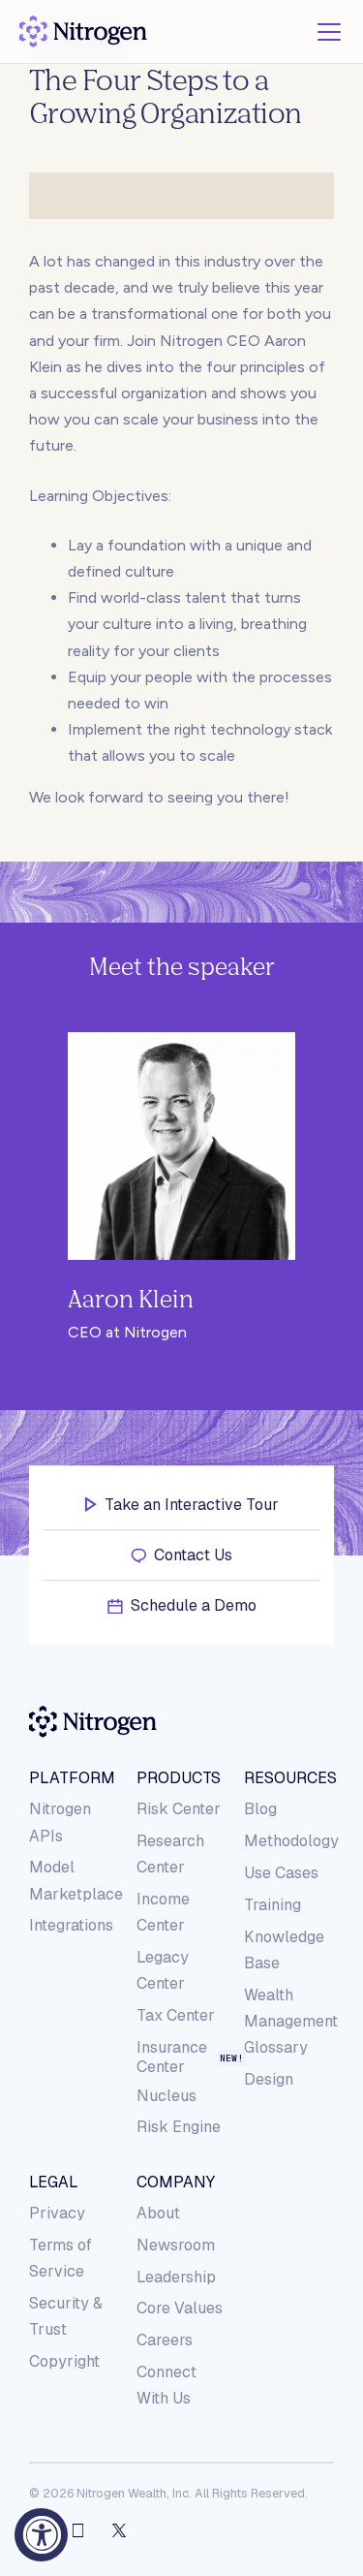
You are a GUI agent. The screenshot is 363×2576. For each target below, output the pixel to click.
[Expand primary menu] (329, 32)
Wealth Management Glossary (291, 2021)
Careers (165, 2340)
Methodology (291, 1841)
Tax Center (176, 2015)
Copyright (64, 2361)
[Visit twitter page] (119, 2530)
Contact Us (193, 1555)
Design (269, 2079)
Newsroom (176, 2245)
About (158, 2213)
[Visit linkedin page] (78, 2530)
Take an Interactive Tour (192, 1505)
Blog (260, 1809)
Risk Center (179, 1809)
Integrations (71, 1925)
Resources (288, 1778)
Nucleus (166, 2096)
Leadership (176, 2277)
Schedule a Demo (194, 1605)
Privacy (57, 2213)
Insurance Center (172, 2058)
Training (272, 1905)
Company (176, 2183)
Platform (72, 1778)
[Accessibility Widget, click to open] (41, 2535)
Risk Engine (179, 2127)
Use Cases (281, 1873)
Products (179, 1778)
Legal (54, 2183)
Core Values (180, 2308)
